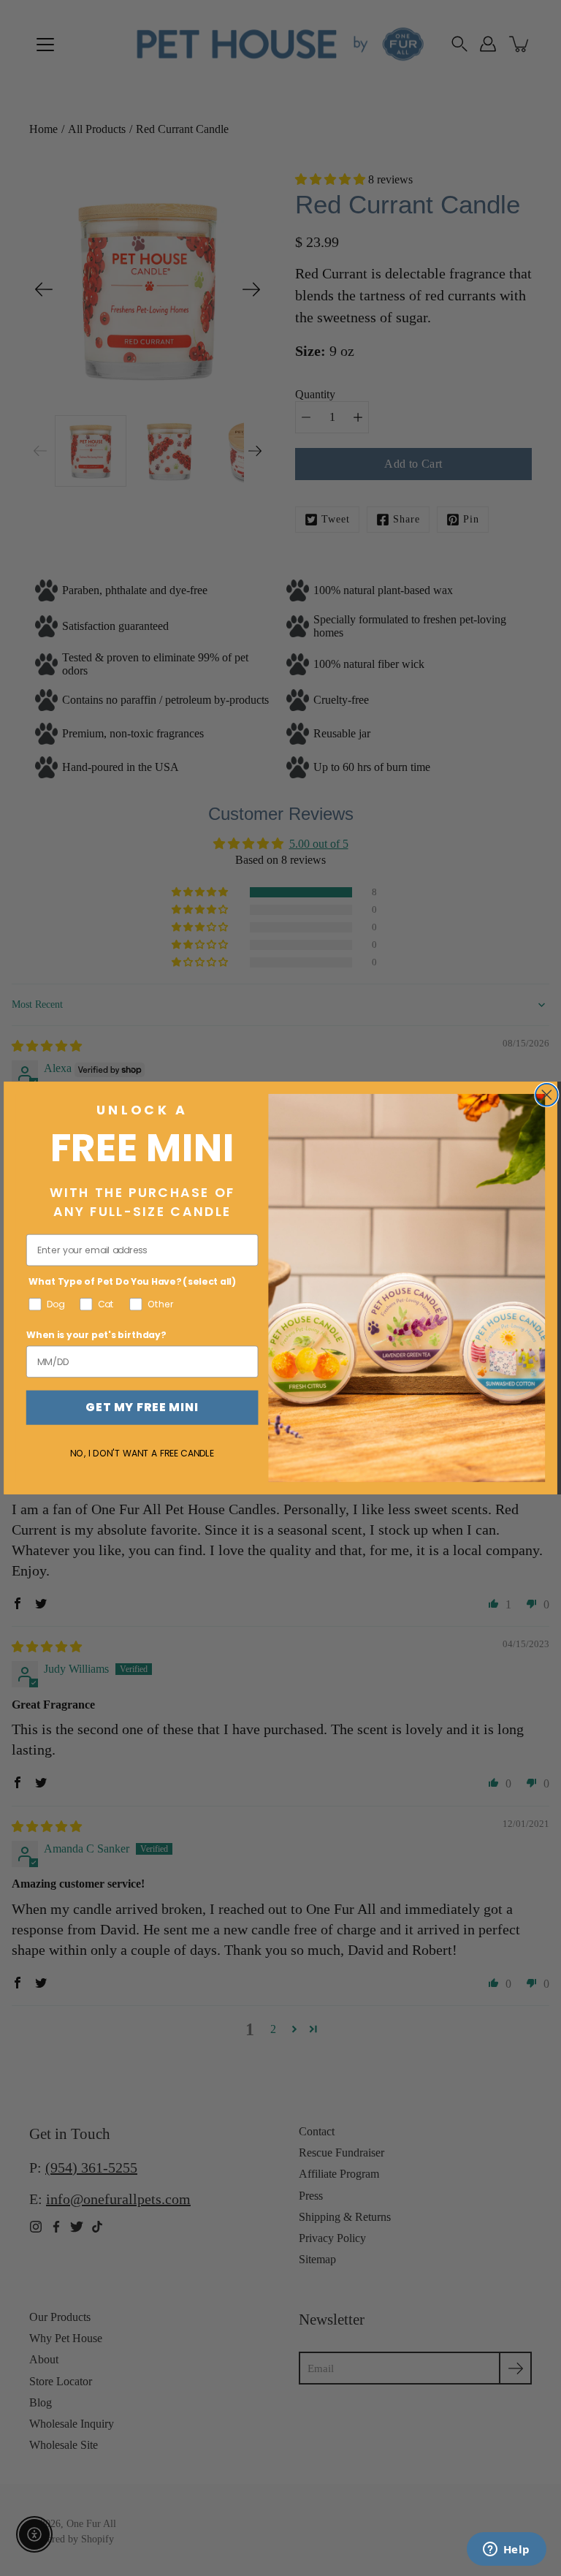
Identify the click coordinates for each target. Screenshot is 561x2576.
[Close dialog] (547, 1095)
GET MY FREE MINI (142, 1407)
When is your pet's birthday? (96, 1335)
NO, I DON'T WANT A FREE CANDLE (142, 1453)
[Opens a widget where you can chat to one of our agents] (506, 2550)
